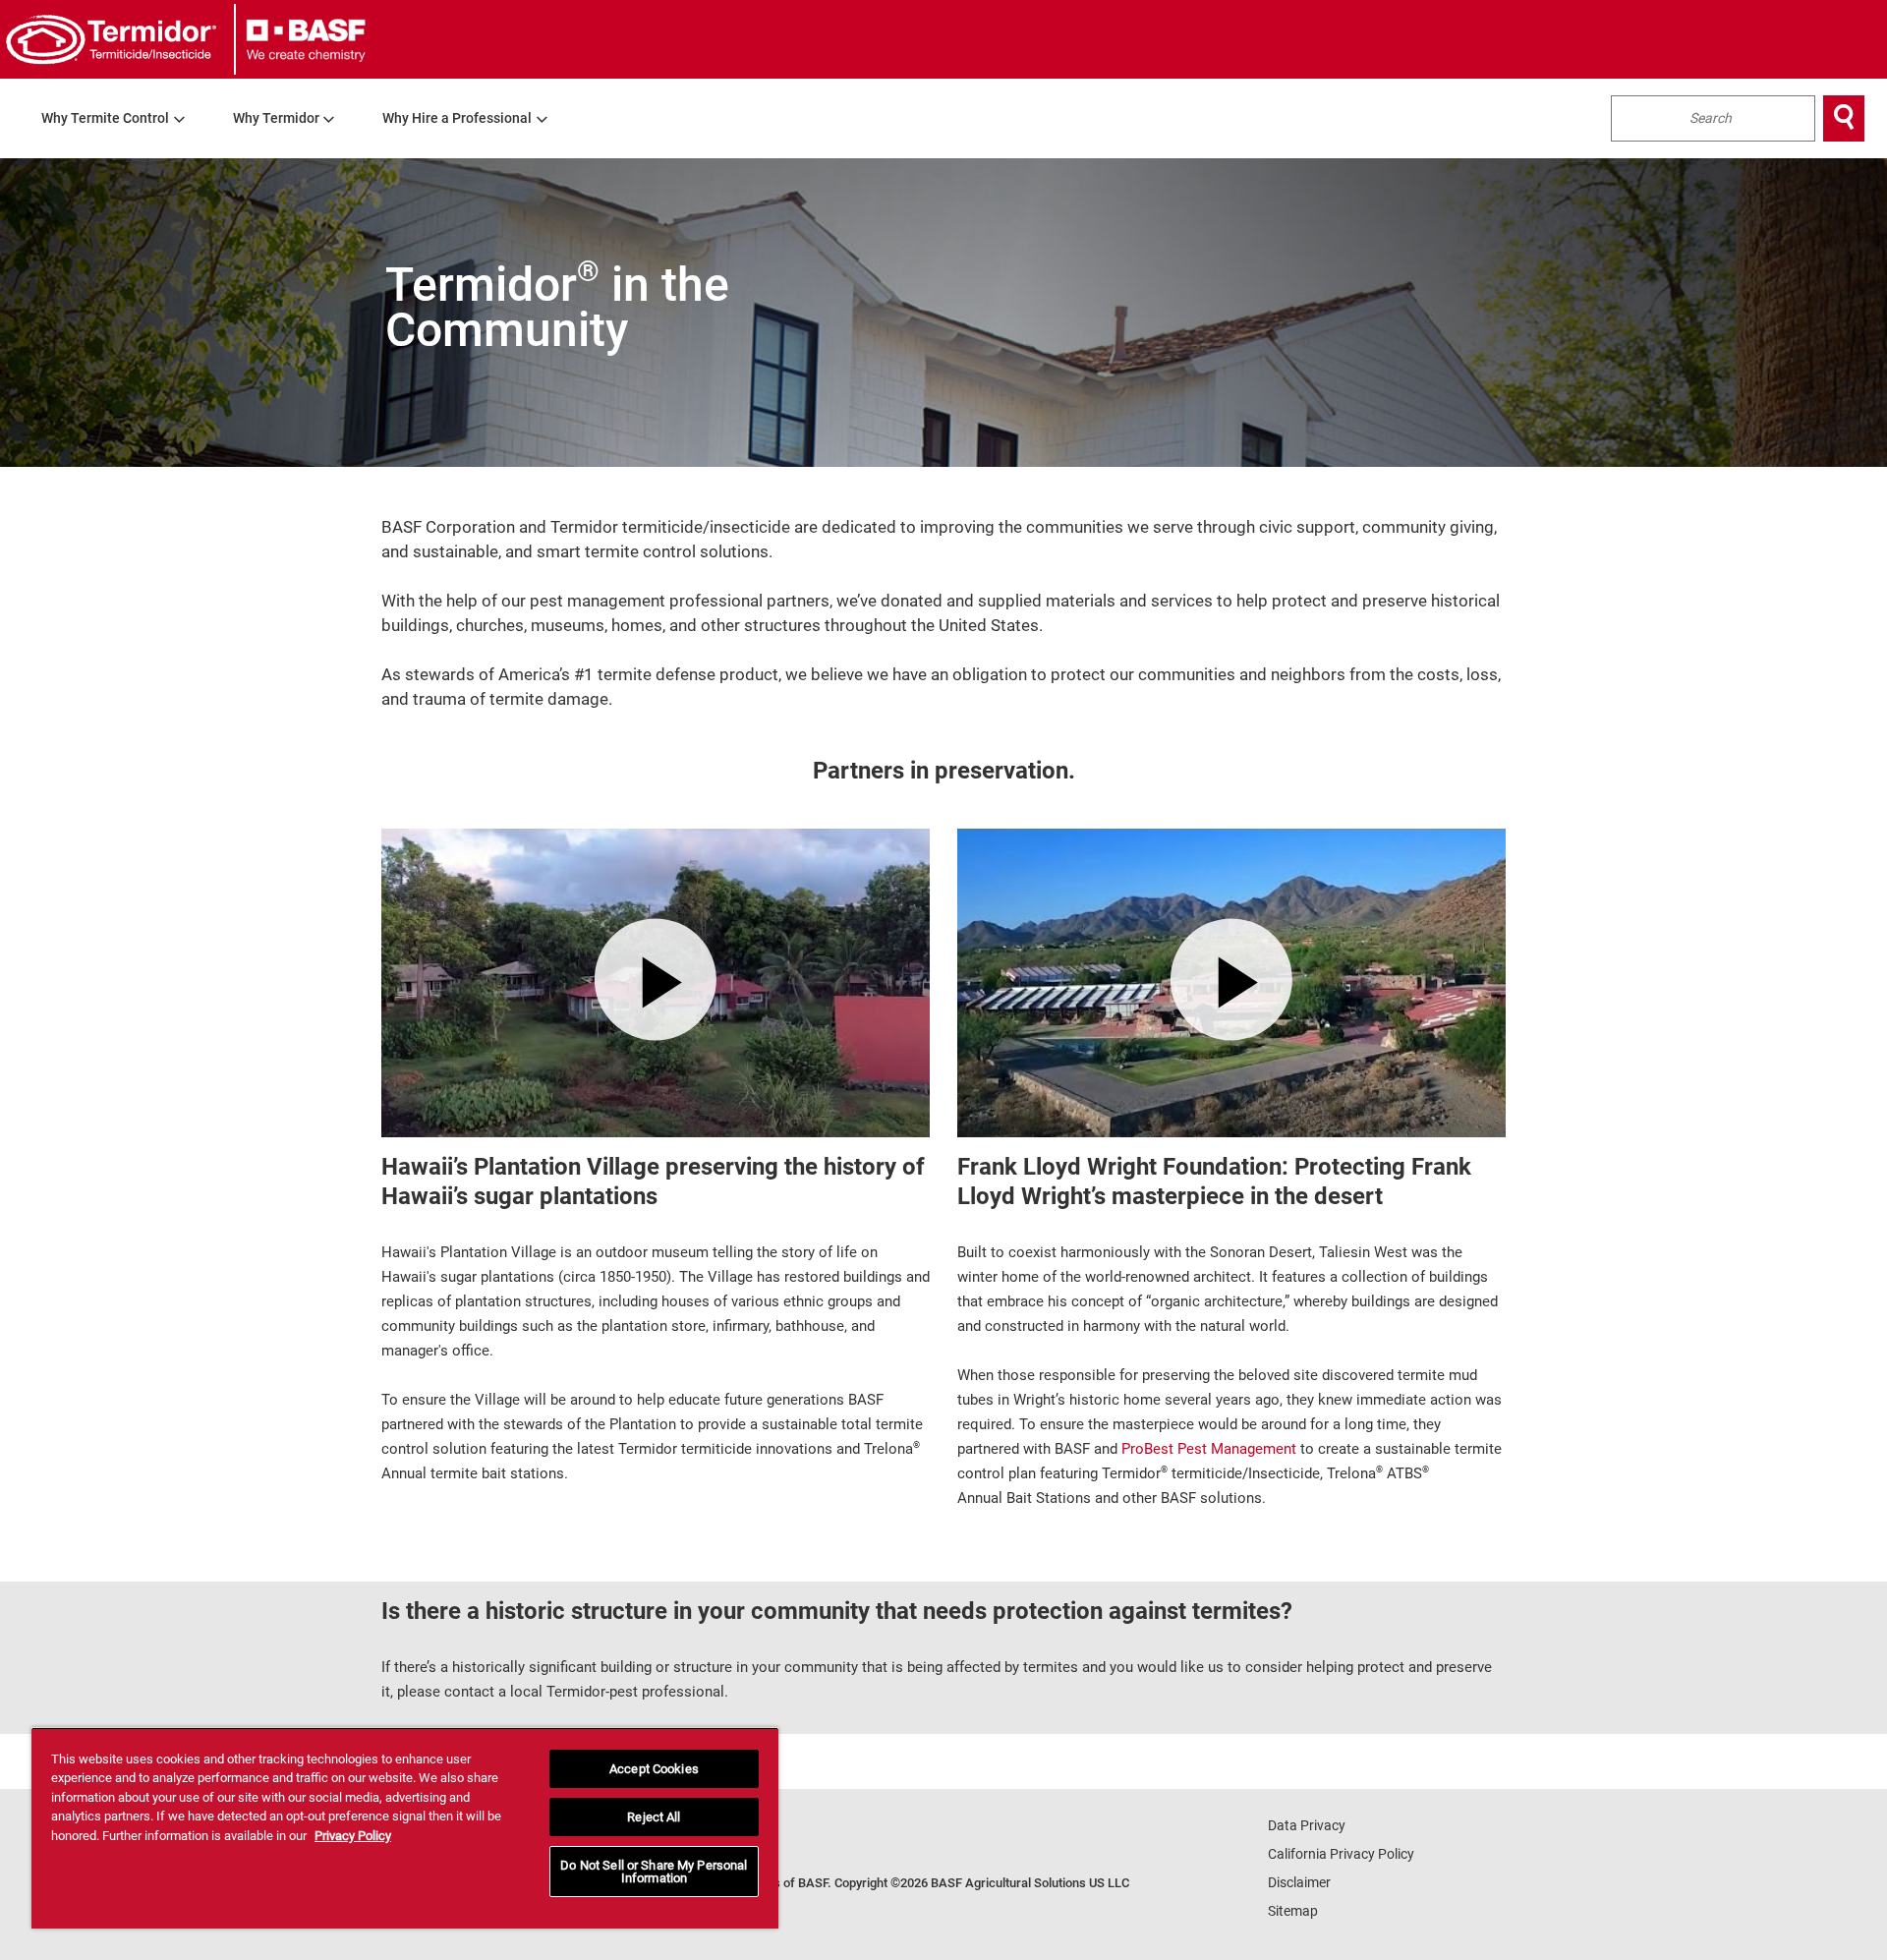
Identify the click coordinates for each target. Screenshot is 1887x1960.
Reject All (654, 1817)
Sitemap (1293, 1911)
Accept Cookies (654, 1769)
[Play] (656, 979)
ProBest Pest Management (1209, 1449)
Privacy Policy (353, 1836)
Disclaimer (1299, 1882)
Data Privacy (1307, 1825)
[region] (405, 1828)
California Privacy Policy (1341, 1854)
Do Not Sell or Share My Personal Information (654, 1872)
